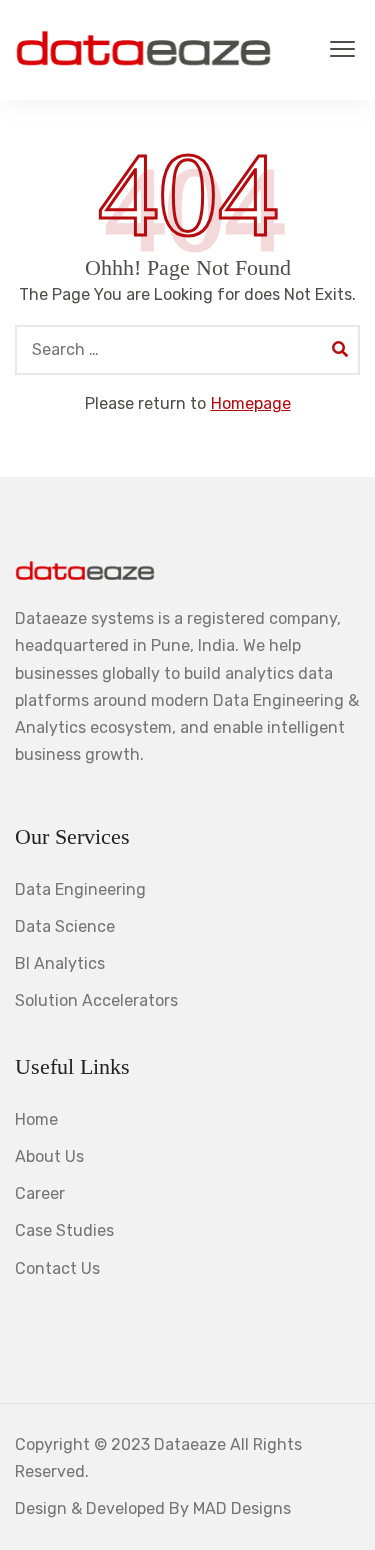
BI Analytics (60, 963)
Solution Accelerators (96, 1000)
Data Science (65, 926)
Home (36, 1119)
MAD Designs (242, 1508)
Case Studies (64, 1230)
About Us (49, 1156)
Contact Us (57, 1268)
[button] (342, 50)
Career (40, 1193)
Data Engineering (80, 889)
